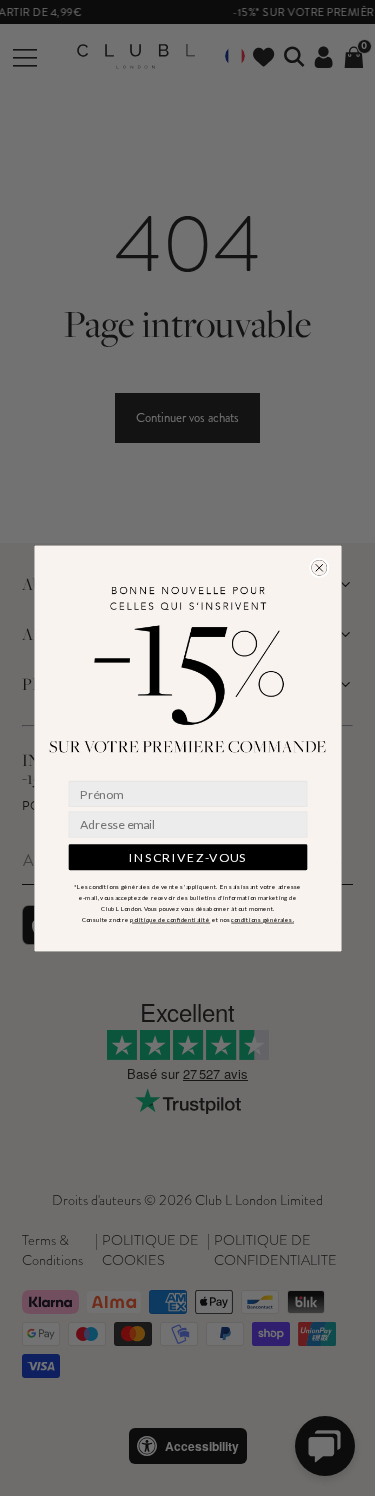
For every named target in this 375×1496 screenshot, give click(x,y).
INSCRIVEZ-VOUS (188, 856)
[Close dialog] (318, 567)
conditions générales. (262, 918)
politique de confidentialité (170, 918)
